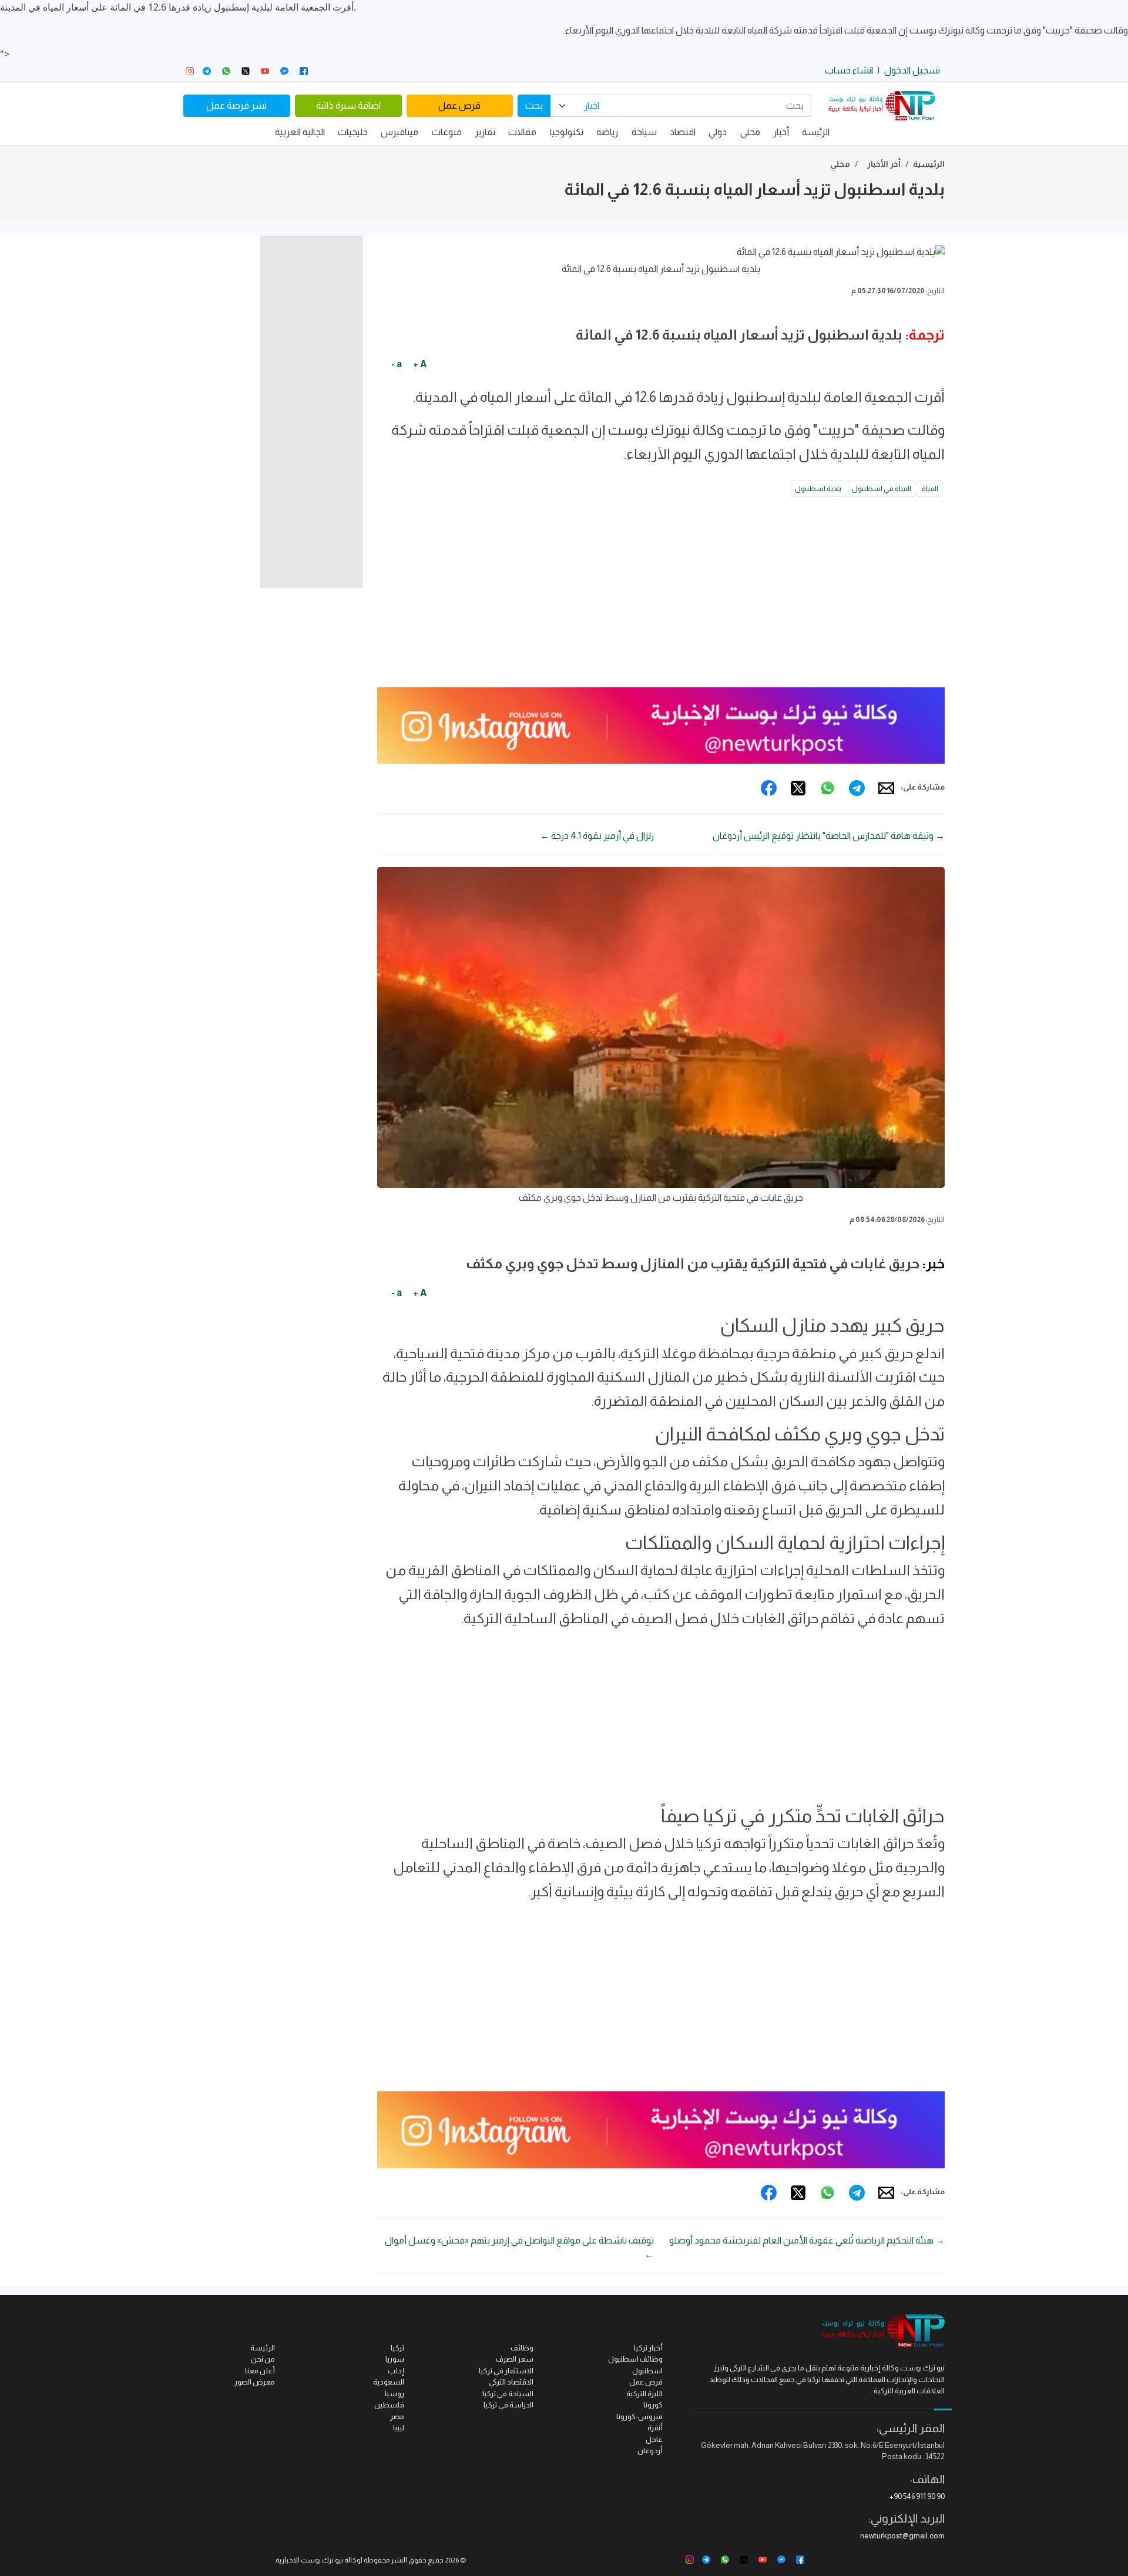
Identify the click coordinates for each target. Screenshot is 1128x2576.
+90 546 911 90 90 (917, 2496)
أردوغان (650, 2451)
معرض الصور (255, 2382)
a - (397, 364)
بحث (534, 105)
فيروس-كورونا (639, 2417)
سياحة (644, 132)
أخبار (781, 132)
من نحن (263, 2359)
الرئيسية (929, 164)
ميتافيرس (399, 132)
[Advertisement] (661, 596)
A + (420, 364)
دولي (718, 132)
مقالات (522, 132)
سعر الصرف (515, 2359)
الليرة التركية (644, 2394)
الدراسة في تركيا (508, 2405)
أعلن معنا (260, 2371)
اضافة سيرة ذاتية (348, 105)
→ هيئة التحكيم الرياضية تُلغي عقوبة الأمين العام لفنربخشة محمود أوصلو (807, 2240)
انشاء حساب (849, 70)
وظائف (522, 2348)
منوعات (447, 132)
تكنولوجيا (567, 132)
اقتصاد (683, 132)
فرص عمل (459, 105)
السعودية (389, 2382)
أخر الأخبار (884, 164)
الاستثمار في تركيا (506, 2371)
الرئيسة (816, 132)
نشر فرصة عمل (236, 105)
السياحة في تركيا (508, 2394)
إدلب (396, 2371)
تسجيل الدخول (912, 70)
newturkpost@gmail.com (902, 2536)
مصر (397, 2417)
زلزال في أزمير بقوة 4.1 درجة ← (597, 836)
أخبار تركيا (648, 2348)
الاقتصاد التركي (511, 2382)
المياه (930, 488)
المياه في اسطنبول (882, 488)
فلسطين (389, 2405)
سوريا (395, 2359)
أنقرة (655, 2428)
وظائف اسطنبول (635, 2359)
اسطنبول (647, 2371)
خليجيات (353, 132)
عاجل (654, 2439)
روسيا (395, 2394)
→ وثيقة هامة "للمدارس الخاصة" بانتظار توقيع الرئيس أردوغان (829, 836)
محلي (750, 132)
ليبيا (399, 2428)
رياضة (607, 132)
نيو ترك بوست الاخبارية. (309, 2560)
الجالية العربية (300, 132)
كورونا (653, 2405)
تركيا (397, 2348)
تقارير (485, 132)
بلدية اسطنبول (818, 488)
